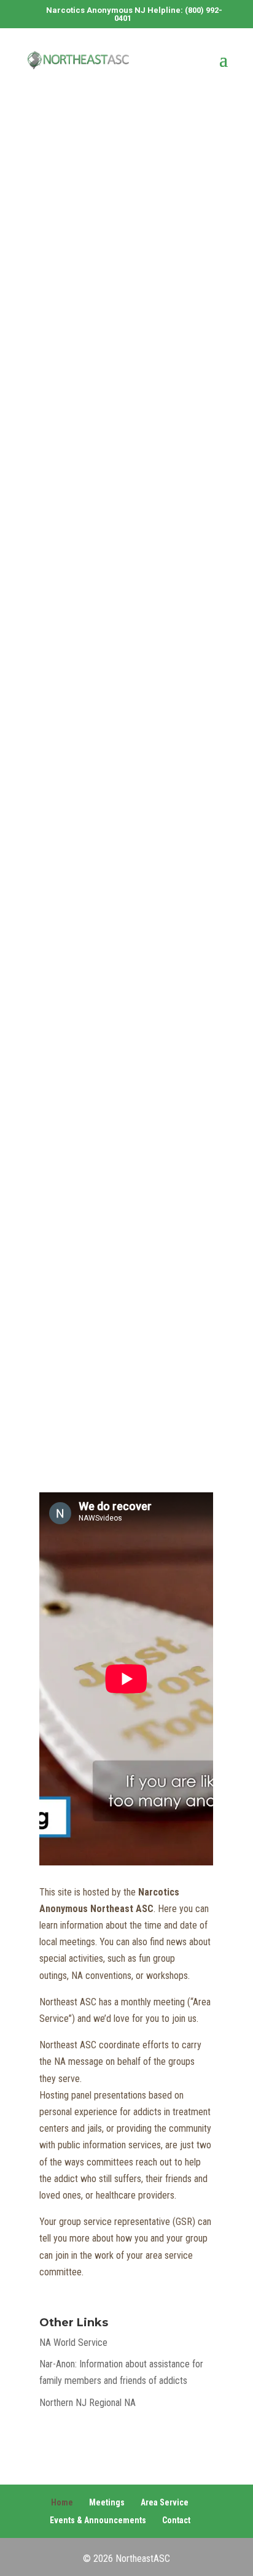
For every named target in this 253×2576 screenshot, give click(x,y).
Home (62, 2502)
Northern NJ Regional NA (88, 2403)
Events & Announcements (98, 2520)
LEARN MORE (111, 719)
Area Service (165, 2502)
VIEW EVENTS (111, 1397)
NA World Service (73, 2343)
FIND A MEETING (126, 190)
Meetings (107, 2502)
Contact (176, 2520)
